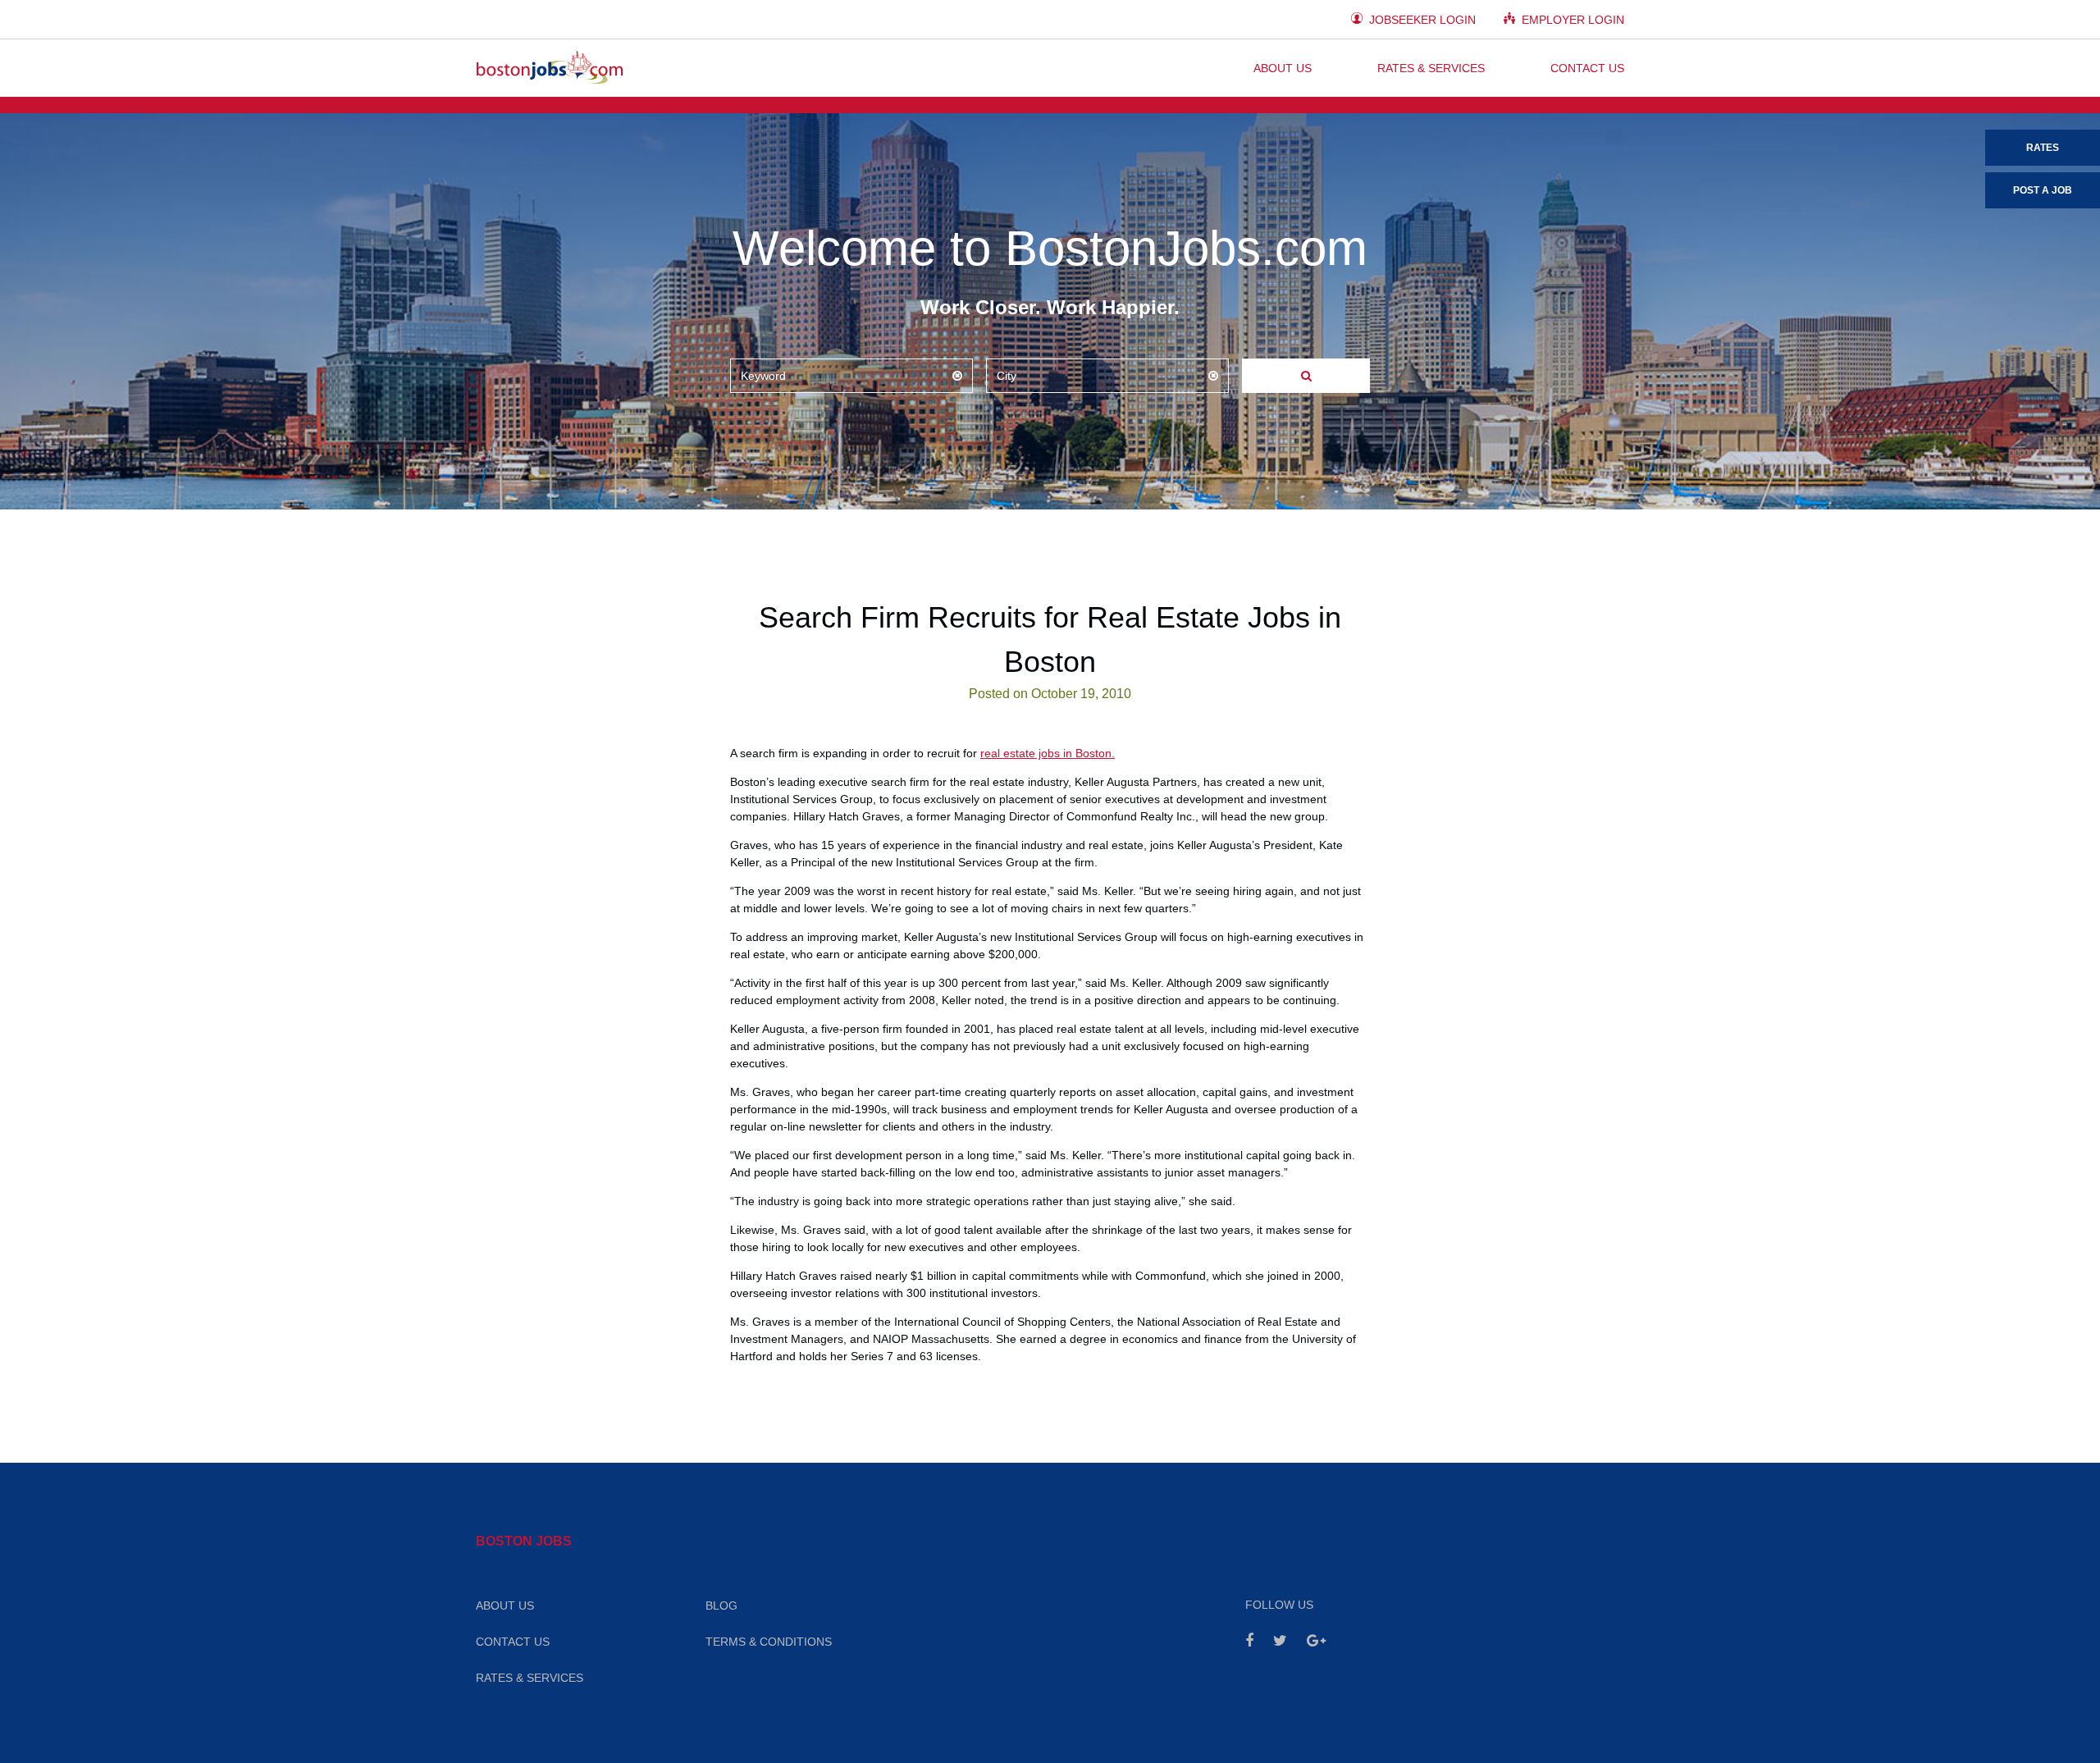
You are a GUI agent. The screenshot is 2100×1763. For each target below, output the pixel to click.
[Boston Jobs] (550, 68)
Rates (2043, 148)
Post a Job (2043, 190)
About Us (1283, 68)
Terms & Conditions (769, 1642)
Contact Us (1587, 68)
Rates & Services (1431, 68)
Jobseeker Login (1421, 20)
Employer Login (1571, 20)
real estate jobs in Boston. (1048, 753)
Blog (721, 1605)
